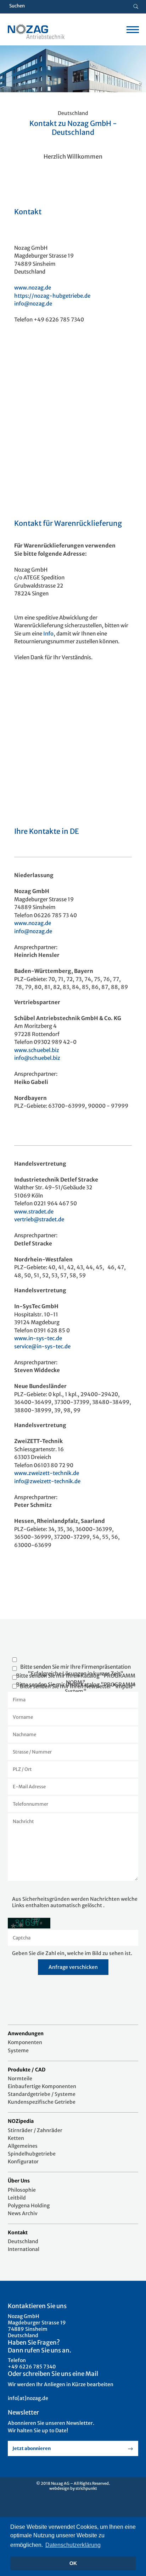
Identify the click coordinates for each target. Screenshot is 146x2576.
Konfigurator (23, 2162)
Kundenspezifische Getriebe (42, 2102)
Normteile (20, 2079)
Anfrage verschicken (73, 1967)
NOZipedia (21, 2121)
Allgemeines (23, 2146)
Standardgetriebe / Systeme (42, 2094)
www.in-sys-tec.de (38, 1338)
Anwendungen (26, 2033)
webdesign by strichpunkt (73, 2488)
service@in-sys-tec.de (42, 1346)
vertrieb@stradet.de (39, 1219)
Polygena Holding (29, 2206)
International (24, 2249)
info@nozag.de (33, 304)
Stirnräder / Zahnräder (35, 2130)
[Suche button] (136, 7)
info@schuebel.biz (37, 1058)
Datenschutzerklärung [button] (73, 2545)
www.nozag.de (33, 288)
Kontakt (18, 2233)
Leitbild (17, 2198)
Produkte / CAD (27, 2070)
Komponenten (25, 2042)
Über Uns (19, 2181)
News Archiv (23, 2213)
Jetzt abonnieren (32, 2448)
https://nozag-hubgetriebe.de (52, 296)
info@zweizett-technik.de (47, 1481)
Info (48, 634)
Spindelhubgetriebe (32, 2154)
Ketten (16, 2138)
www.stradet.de (34, 1212)
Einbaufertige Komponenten (42, 2086)
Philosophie (22, 2190)
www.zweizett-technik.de (47, 1473)
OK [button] (73, 2563)
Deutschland (23, 2241)
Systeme (18, 2051)
